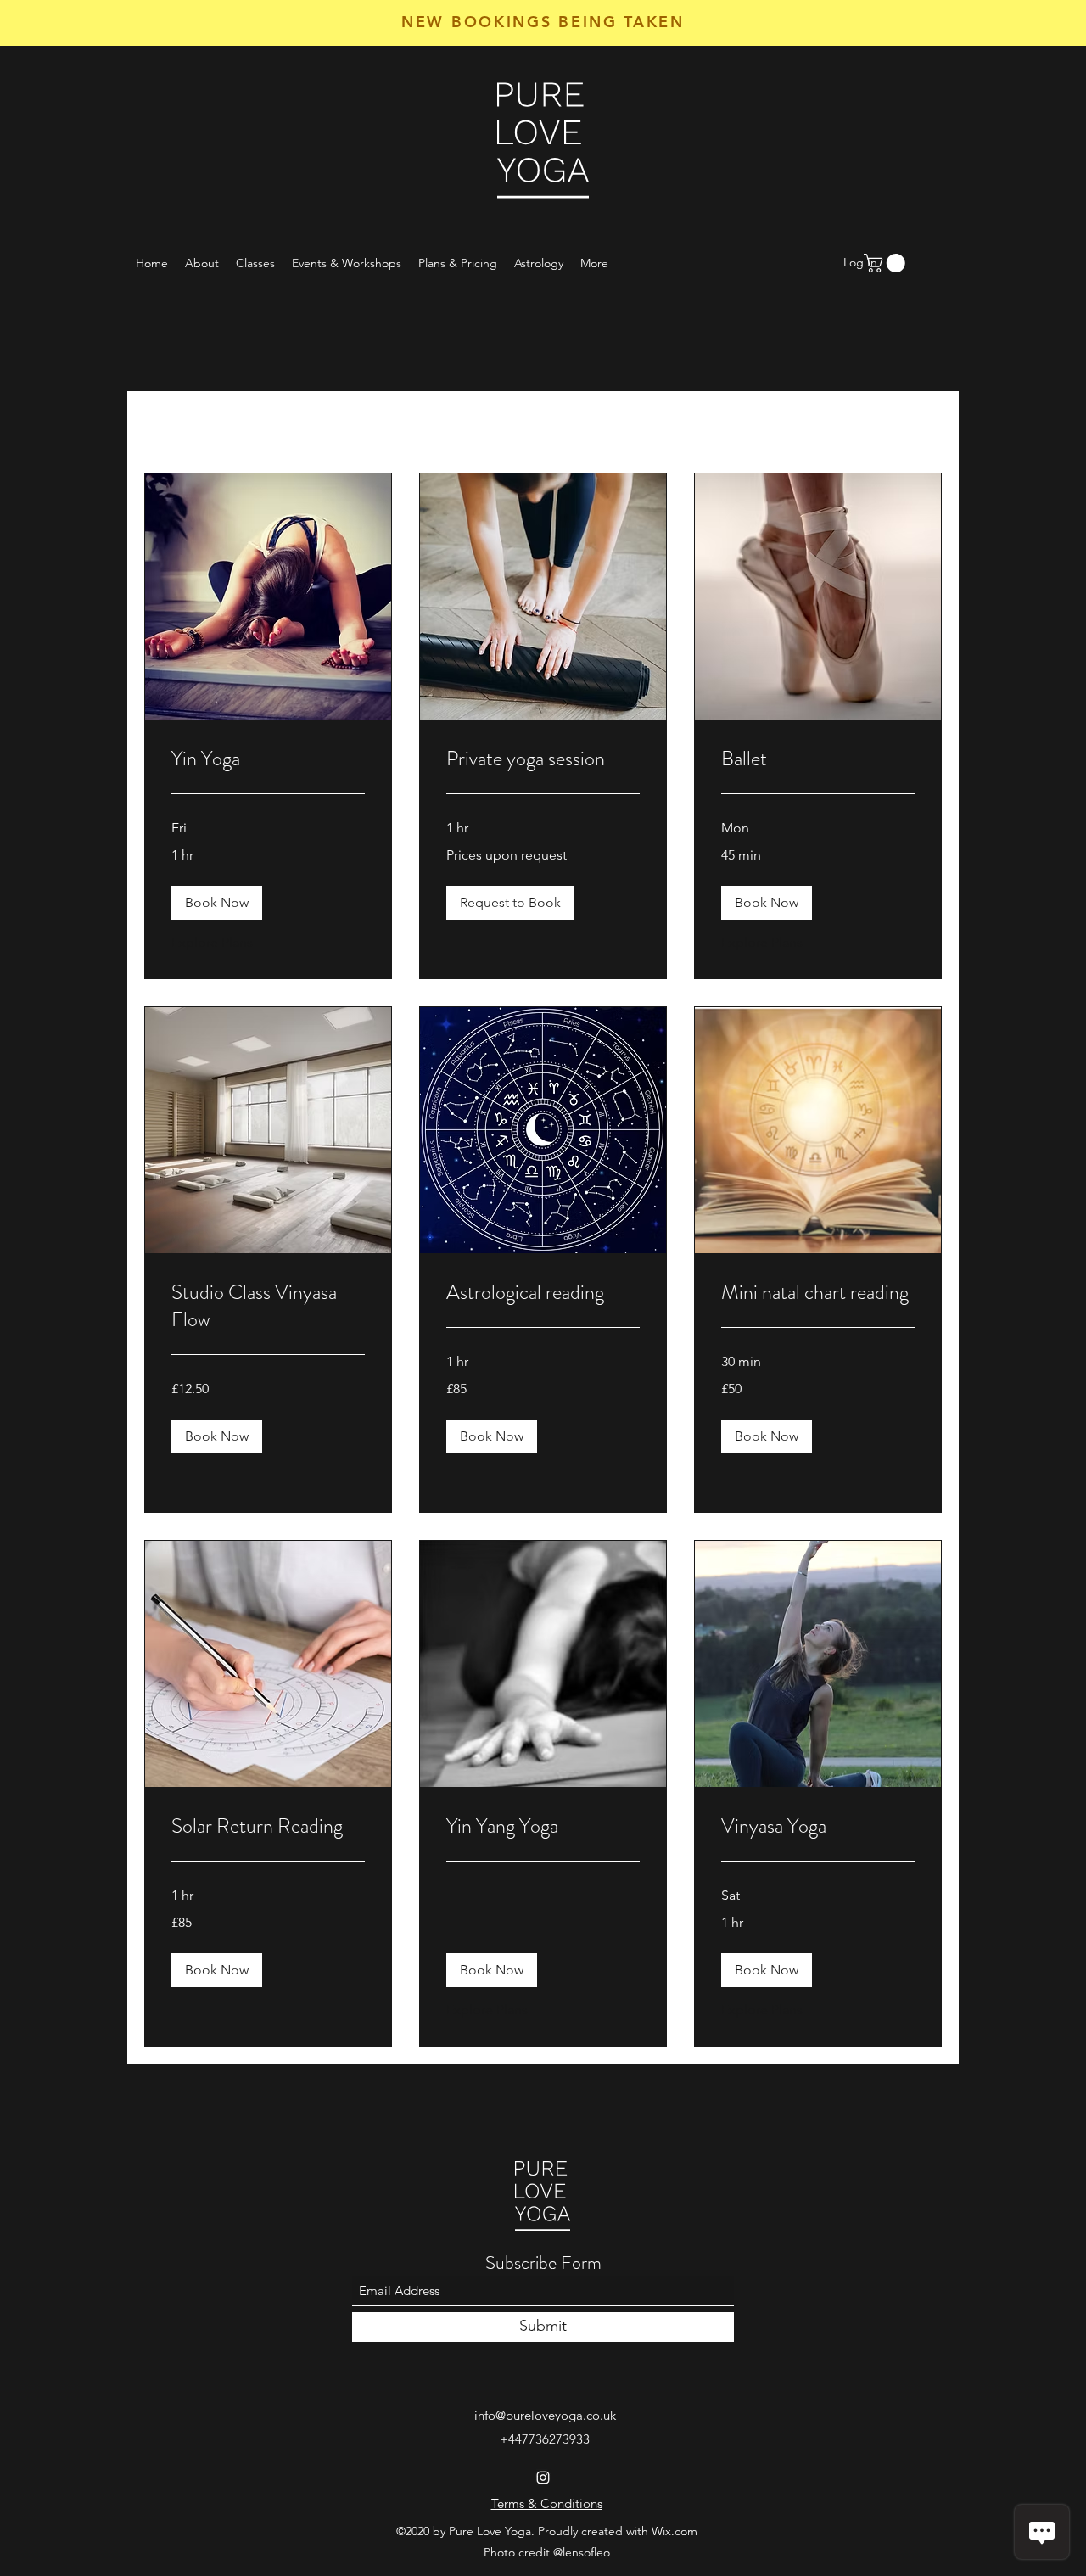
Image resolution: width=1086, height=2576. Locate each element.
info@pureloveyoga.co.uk (545, 2415)
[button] (217, 903)
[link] (268, 759)
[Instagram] (543, 2478)
